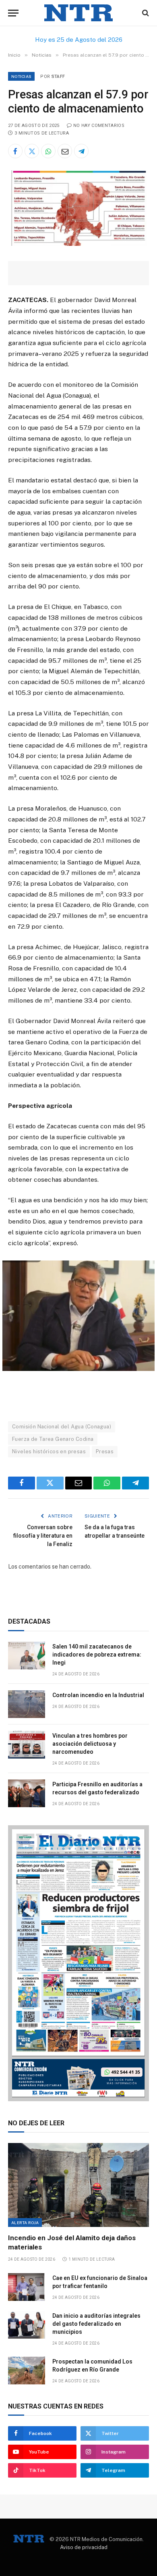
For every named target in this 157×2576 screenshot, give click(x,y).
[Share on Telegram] (81, 151)
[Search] (145, 13)
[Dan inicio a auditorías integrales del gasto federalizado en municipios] (27, 2325)
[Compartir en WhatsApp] (48, 151)
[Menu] (13, 13)
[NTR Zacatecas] (78, 13)
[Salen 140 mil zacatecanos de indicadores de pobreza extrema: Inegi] (27, 1656)
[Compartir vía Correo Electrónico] (65, 151)
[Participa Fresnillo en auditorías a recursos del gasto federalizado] (27, 1793)
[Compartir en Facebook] (15, 151)
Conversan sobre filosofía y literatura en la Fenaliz (43, 1536)
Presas (105, 1451)
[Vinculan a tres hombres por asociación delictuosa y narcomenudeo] (27, 1745)
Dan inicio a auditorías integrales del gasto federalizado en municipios (96, 2324)
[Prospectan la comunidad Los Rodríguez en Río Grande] (27, 2371)
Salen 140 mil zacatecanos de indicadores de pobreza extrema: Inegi (97, 1655)
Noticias (21, 76)
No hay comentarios (99, 126)
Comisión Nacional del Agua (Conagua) (62, 1427)
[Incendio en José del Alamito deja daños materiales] (78, 2185)
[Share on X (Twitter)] (32, 151)
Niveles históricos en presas (49, 1451)
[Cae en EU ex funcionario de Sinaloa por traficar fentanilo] (27, 2287)
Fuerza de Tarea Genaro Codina (53, 1439)
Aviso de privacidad (84, 2547)
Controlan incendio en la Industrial (98, 1695)
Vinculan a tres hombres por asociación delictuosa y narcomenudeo (90, 1744)
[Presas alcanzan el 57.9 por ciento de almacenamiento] (78, 244)
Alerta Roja (25, 2223)
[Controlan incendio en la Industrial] (27, 1704)
